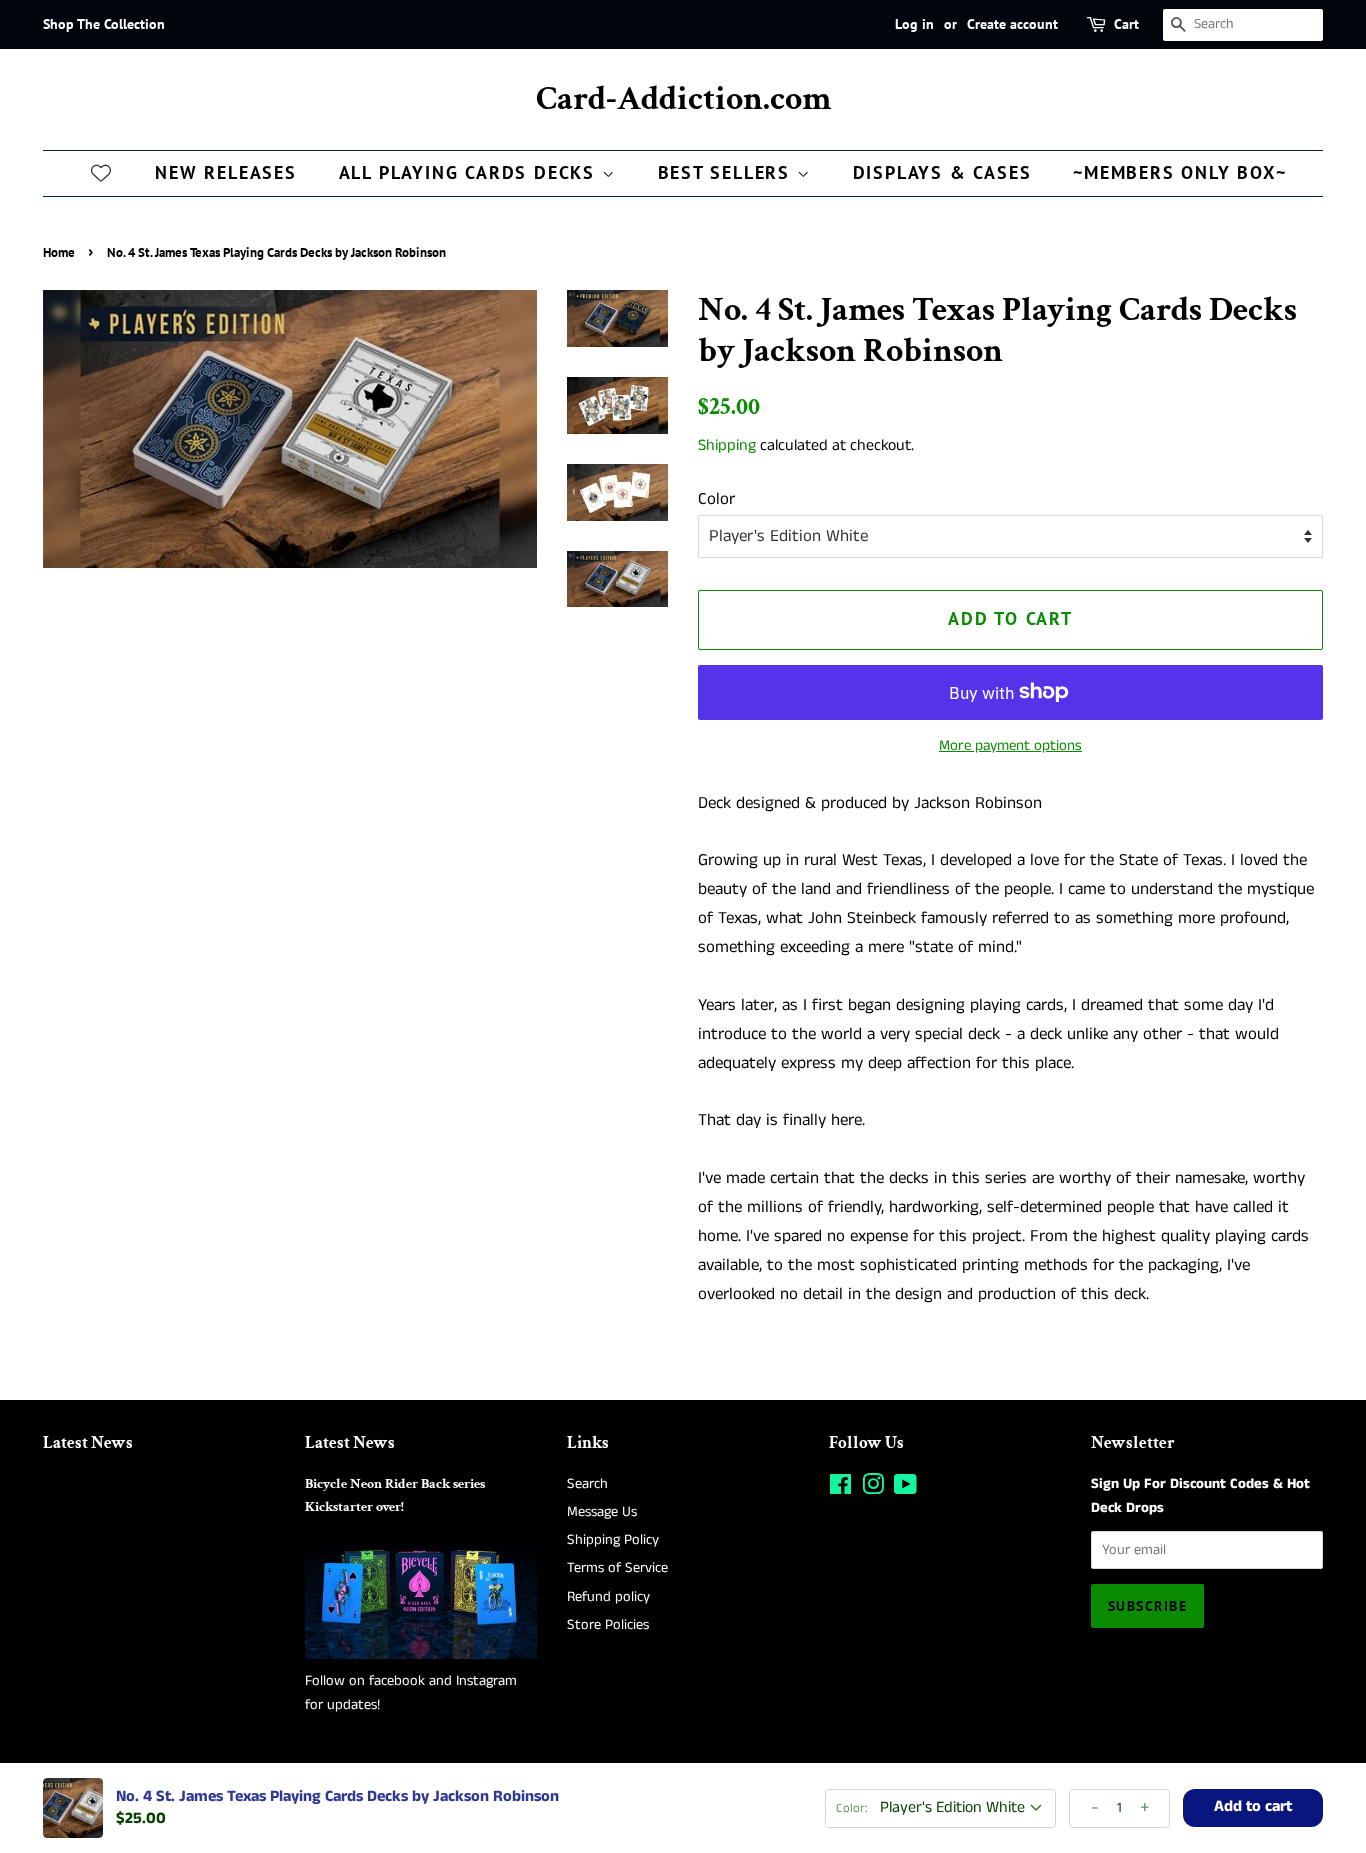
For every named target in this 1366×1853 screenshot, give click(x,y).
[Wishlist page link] (101, 172)
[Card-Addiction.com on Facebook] (840, 1489)
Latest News (88, 1443)
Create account (1012, 24)
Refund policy (608, 1597)
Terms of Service (617, 1568)
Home (59, 252)
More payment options (1010, 745)
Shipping (727, 445)
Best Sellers (727, 172)
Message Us (602, 1512)
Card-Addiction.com (683, 99)
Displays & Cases (942, 172)
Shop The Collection (104, 24)
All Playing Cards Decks (470, 172)
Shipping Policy (613, 1540)
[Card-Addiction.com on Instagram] (873, 1489)
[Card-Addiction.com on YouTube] (905, 1489)
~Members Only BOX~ (1179, 172)
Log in (914, 24)
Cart (1126, 24)
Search (587, 1484)
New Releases (226, 172)
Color (716, 499)
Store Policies (608, 1625)
